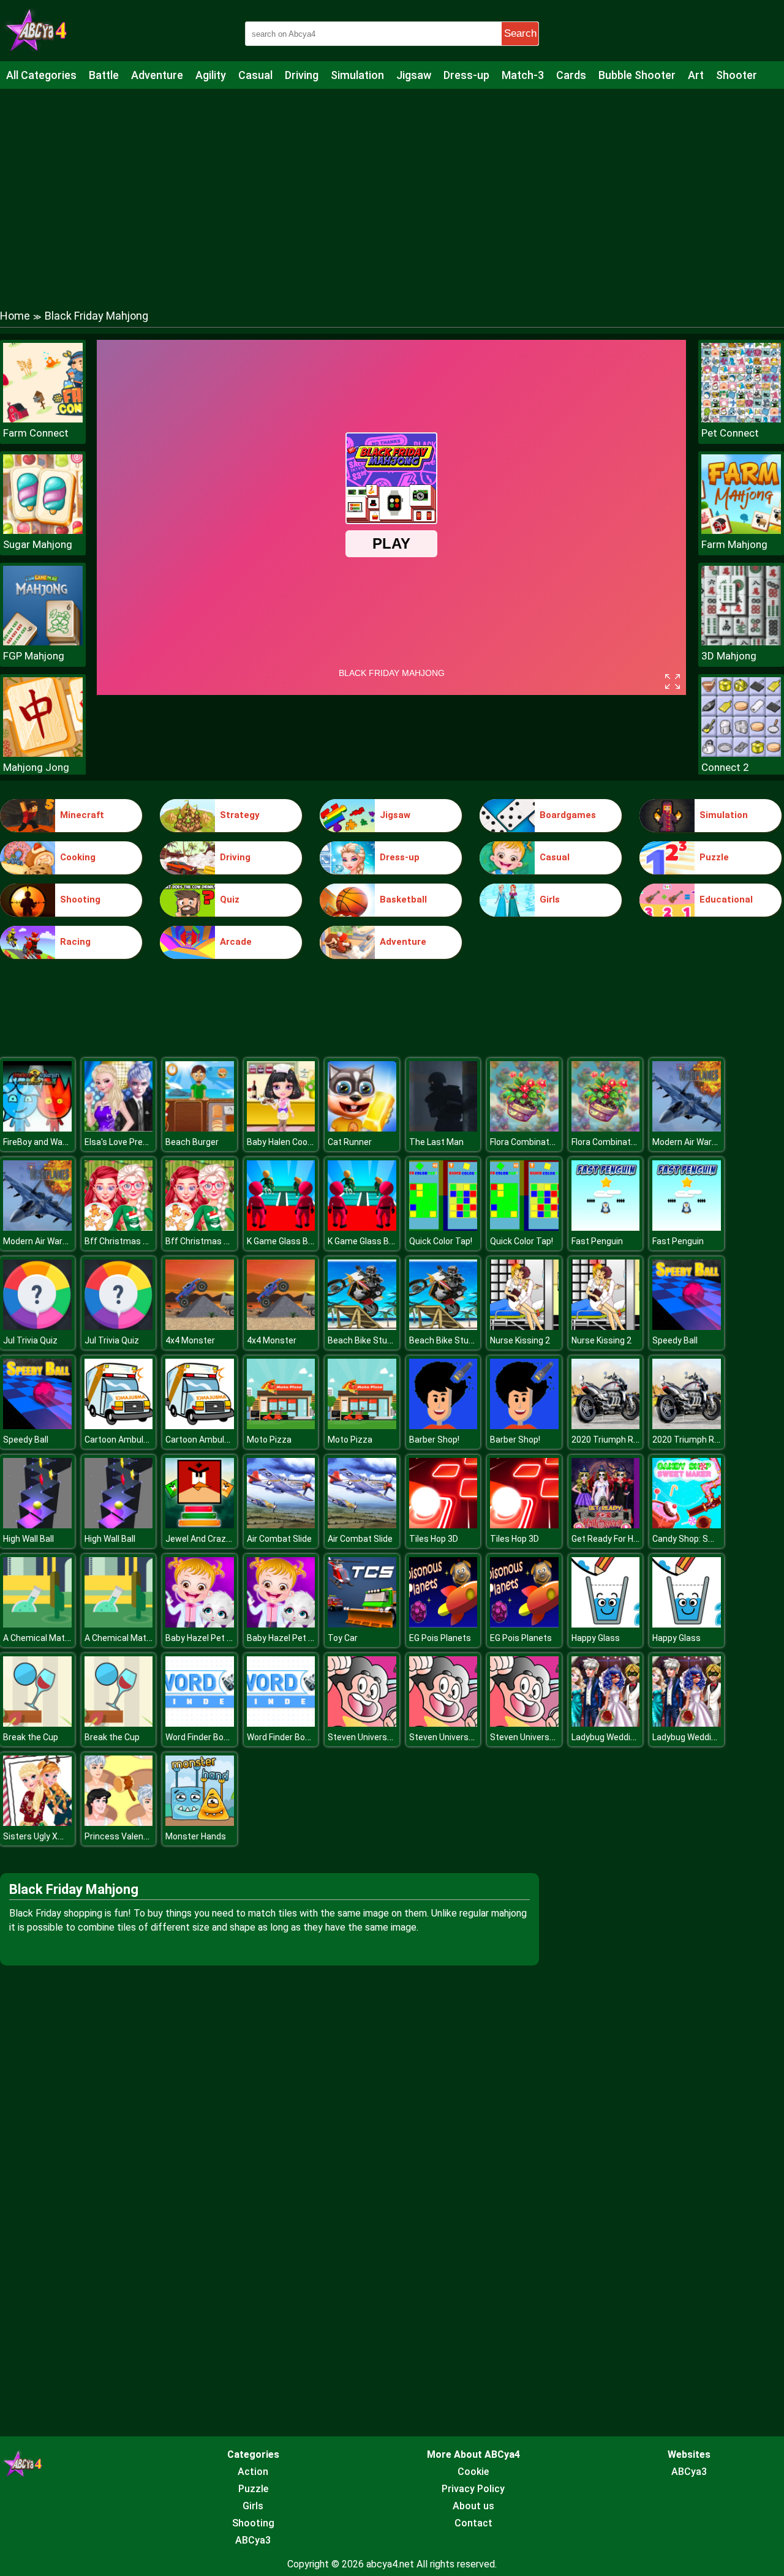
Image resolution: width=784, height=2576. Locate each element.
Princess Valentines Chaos (138, 1836)
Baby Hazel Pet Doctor (209, 1638)
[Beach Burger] (200, 1128)
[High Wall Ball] (37, 1525)
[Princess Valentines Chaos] (119, 1823)
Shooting (80, 899)
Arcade (236, 942)
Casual (255, 75)
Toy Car (343, 1638)
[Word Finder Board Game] (200, 1723)
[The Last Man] (443, 1128)
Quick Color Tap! (441, 1241)
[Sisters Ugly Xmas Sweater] (37, 1823)
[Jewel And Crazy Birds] (200, 1525)
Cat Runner (350, 1142)
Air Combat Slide (279, 1539)
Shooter (737, 75)
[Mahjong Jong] (43, 753)
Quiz (230, 899)
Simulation (357, 75)
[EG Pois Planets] (443, 1624)
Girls (550, 899)
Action (253, 2472)
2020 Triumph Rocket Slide (624, 1440)
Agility (211, 75)
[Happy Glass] (606, 1624)
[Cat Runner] (362, 1128)
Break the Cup (31, 1737)
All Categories (41, 75)
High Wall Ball (28, 1539)
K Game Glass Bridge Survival (303, 1241)
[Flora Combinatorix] (524, 1128)
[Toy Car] (362, 1624)
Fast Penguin (597, 1241)
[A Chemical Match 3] (37, 1624)
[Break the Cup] (37, 1723)
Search (520, 33)
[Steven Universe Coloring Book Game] (362, 1723)
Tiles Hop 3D (434, 1539)
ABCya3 (253, 2540)
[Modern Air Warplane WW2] (687, 1128)
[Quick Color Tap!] (443, 1227)
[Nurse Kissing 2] (524, 1327)
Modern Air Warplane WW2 (703, 1142)
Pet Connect (730, 433)
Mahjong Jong (36, 767)
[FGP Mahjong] (43, 642)
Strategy (240, 815)
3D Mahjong (729, 656)
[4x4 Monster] (200, 1327)
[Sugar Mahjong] (43, 531)
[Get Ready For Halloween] (606, 1525)
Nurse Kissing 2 (520, 1340)
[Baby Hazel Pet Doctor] (200, 1624)
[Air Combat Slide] (281, 1525)
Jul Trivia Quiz (30, 1340)
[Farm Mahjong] (741, 531)
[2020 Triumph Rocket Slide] (606, 1426)
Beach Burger (192, 1142)
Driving (302, 75)
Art (696, 75)
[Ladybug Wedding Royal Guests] (606, 1723)
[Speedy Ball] (687, 1327)
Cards (571, 75)
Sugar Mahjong (38, 544)
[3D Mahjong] (741, 642)
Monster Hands (196, 1836)
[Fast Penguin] (606, 1227)
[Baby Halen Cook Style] (281, 1128)
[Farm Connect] (43, 419)
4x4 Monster (190, 1340)
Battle (104, 75)
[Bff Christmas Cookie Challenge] (119, 1227)
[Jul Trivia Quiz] (37, 1327)
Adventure (157, 75)
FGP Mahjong (34, 656)
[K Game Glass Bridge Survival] (281, 1227)
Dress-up (466, 75)
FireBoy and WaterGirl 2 (48, 1142)
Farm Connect (36, 433)
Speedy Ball (675, 1340)
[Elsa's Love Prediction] (119, 1128)
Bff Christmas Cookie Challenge (147, 1241)
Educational (726, 899)
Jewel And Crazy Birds (209, 1539)
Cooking (78, 857)
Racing (75, 942)
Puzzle (714, 857)
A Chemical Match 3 (42, 1638)
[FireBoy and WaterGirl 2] (37, 1128)
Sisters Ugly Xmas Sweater (57, 1836)
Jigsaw (414, 75)
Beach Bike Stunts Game (377, 1340)
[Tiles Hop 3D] (443, 1525)
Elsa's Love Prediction (127, 1142)
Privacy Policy (473, 2489)
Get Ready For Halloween (620, 1539)
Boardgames (568, 815)
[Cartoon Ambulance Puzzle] (119, 1426)
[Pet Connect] (741, 419)
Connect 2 (725, 767)
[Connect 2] (741, 753)
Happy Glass (596, 1638)
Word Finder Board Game (213, 1737)
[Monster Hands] (200, 1823)
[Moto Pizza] (281, 1426)
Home (15, 316)
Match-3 (523, 75)
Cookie (473, 2472)
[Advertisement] (392, 187)
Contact (473, 2523)
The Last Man (436, 1142)
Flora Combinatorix (527, 1142)
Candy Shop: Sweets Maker (706, 1539)
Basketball (403, 899)
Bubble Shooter (637, 75)
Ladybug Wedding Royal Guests (633, 1737)
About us (473, 2506)
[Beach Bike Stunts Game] (362, 1327)
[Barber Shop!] (443, 1426)
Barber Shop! (434, 1440)
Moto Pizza (269, 1440)
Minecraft (82, 815)
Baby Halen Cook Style (290, 1142)
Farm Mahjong (734, 544)
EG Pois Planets (440, 1638)
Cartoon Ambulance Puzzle (138, 1440)
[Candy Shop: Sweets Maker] (687, 1525)
